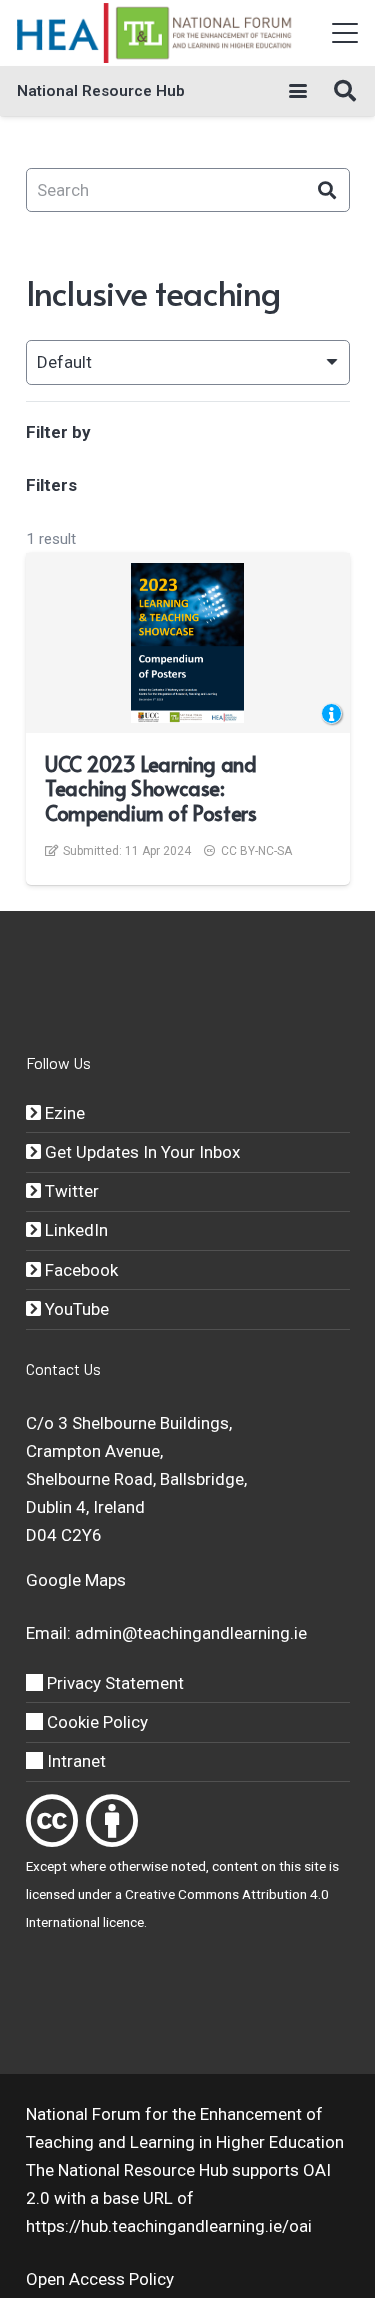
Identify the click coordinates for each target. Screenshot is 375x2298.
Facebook (79, 1270)
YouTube (75, 1309)
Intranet (74, 1761)
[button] (344, 33)
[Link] (52, 1820)
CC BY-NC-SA (256, 851)
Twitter (70, 1191)
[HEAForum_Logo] (155, 33)
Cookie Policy (95, 1722)
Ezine (63, 1113)
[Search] (327, 190)
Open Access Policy (100, 2279)
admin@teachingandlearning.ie (191, 1633)
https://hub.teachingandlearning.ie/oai (169, 2226)
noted (188, 1866)
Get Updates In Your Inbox (140, 1152)
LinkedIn (74, 1230)
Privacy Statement (113, 1683)
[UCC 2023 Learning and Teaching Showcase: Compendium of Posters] (187, 643)
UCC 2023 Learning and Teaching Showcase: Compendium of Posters (150, 788)
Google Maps (76, 1580)
